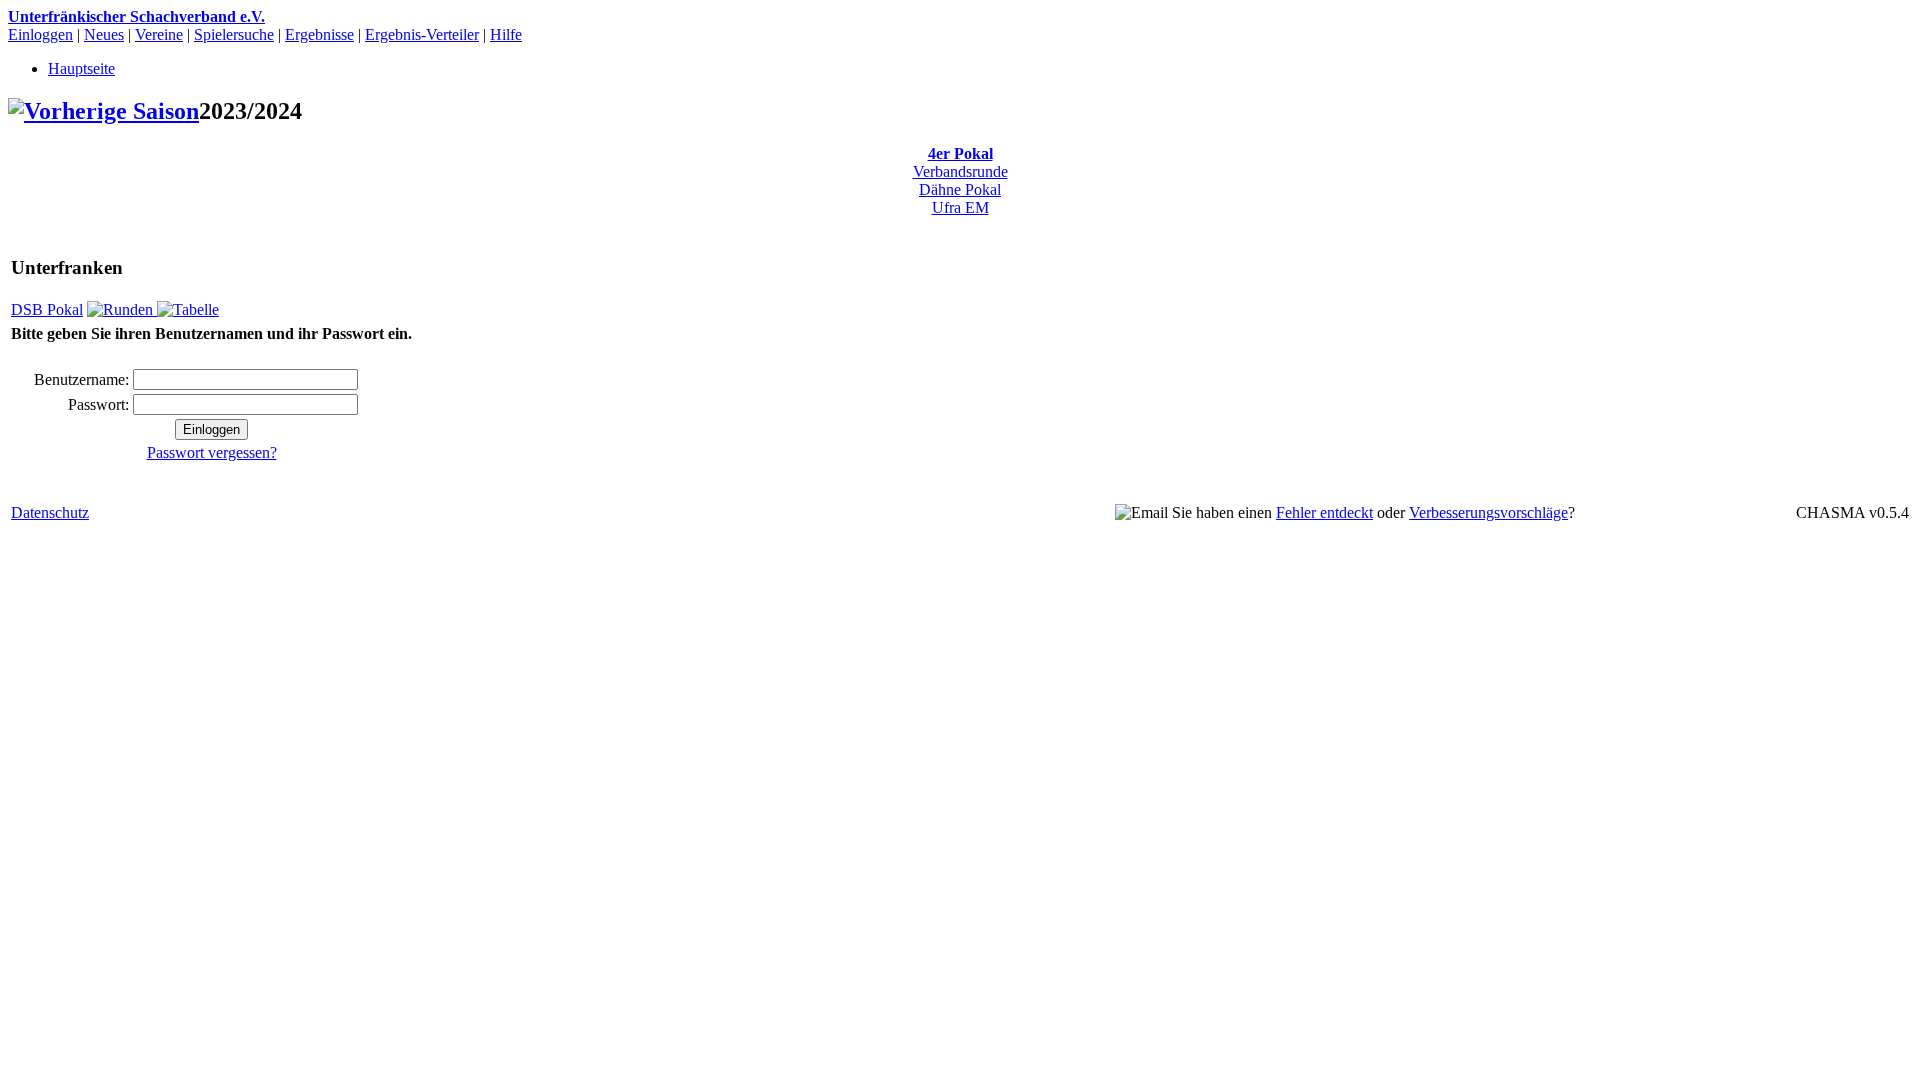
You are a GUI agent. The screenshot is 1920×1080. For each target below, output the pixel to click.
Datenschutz (50, 512)
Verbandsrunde (960, 171)
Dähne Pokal (960, 189)
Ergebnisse (319, 34)
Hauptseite (81, 68)
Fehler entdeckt (1324, 512)
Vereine (159, 34)
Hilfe (506, 34)
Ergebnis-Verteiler (422, 34)
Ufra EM (960, 207)
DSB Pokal (47, 309)
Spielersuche (234, 34)
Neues (104, 34)
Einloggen (40, 34)
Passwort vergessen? (212, 452)
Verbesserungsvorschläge (1488, 512)
